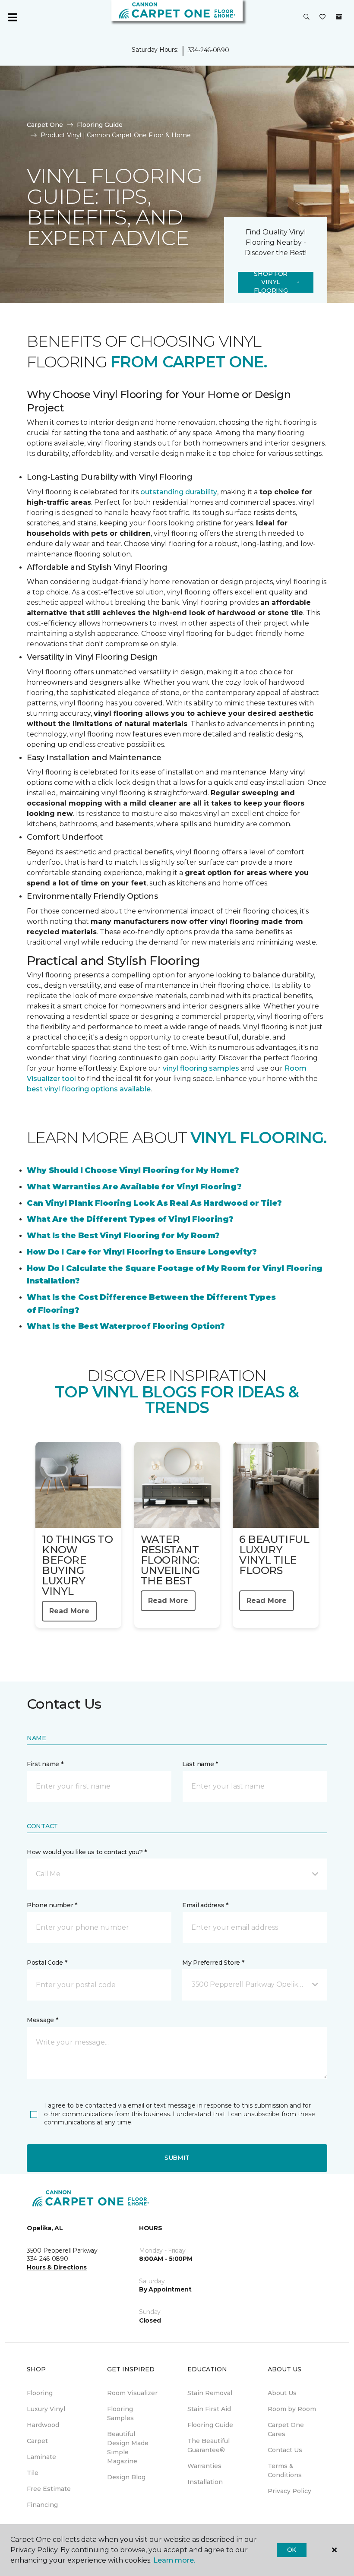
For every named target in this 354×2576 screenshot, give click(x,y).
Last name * (200, 1764)
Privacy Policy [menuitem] (289, 2491)
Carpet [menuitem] (37, 2441)
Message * (42, 2020)
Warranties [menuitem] (204, 2466)
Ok (292, 2550)
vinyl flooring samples (201, 1068)
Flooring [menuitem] (40, 2393)
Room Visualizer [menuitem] (132, 2393)
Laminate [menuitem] (41, 2457)
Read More (69, 1611)
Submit (177, 2158)
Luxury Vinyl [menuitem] (46, 2409)
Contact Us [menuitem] (285, 2450)
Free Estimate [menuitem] (49, 2489)
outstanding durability (179, 492)
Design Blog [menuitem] (126, 2477)
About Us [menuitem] (282, 2393)
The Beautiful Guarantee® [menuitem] (209, 2445)
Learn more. (174, 2560)
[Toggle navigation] (13, 17)
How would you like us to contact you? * (87, 1852)
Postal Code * (47, 1963)
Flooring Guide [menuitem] (210, 2425)
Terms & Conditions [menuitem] (285, 2470)
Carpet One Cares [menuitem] (286, 2429)
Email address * (205, 1905)
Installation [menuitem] (205, 2482)
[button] (307, 17)
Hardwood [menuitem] (43, 2425)
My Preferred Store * (213, 1963)
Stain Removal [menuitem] (210, 2393)
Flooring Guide (100, 125)
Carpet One (45, 125)
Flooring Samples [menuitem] (120, 2413)
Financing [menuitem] (42, 2505)
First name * (45, 1764)
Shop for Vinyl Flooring (271, 282)
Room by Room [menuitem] (292, 2409)
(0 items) (339, 17)
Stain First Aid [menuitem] (209, 2409)
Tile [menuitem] (33, 2473)
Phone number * (52, 1905)
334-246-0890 (209, 50)
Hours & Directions (57, 2267)
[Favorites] (322, 17)
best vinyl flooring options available (89, 1089)
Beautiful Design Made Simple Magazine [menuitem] (128, 2448)
